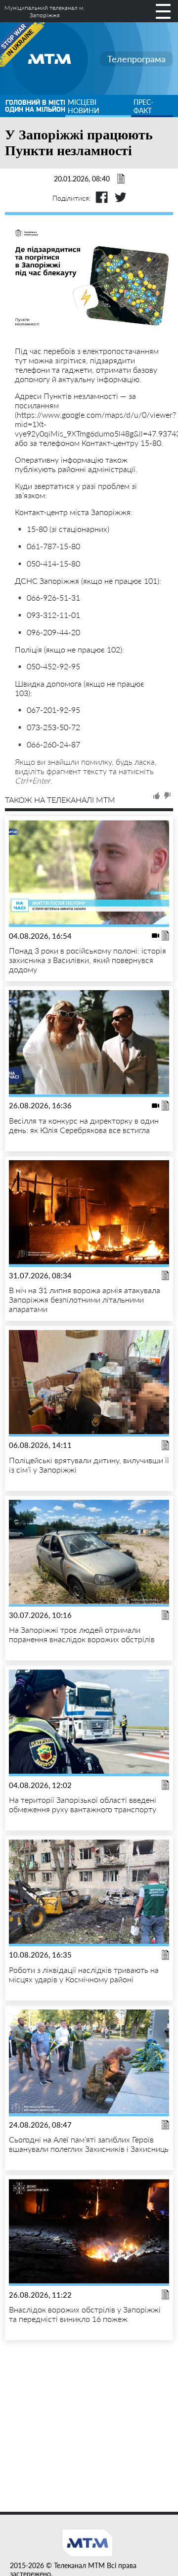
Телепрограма (136, 59)
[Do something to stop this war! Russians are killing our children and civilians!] (22, 44)
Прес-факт (143, 106)
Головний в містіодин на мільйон (35, 106)
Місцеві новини (84, 106)
